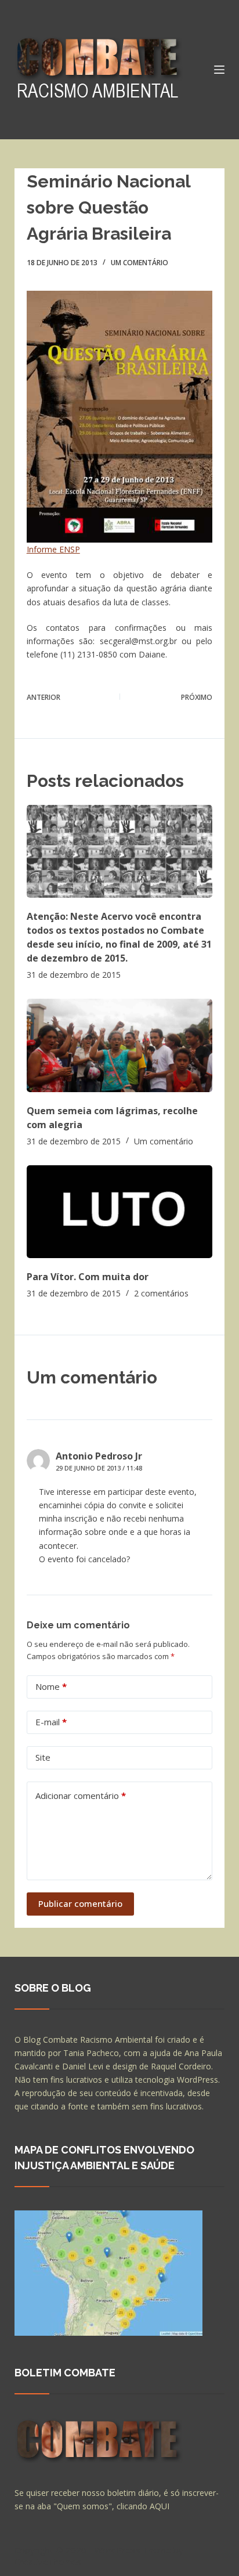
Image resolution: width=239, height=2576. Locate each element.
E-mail (51, 1722)
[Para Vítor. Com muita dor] (120, 1212)
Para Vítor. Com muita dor (88, 1277)
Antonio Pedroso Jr (99, 1456)
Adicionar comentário (81, 1795)
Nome (51, 1686)
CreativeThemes (48, 2561)
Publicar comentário (80, 1903)
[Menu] (219, 70)
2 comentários (161, 1293)
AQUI (160, 2506)
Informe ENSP (53, 549)
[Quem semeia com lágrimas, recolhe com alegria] (120, 1045)
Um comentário (140, 263)
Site (43, 1757)
